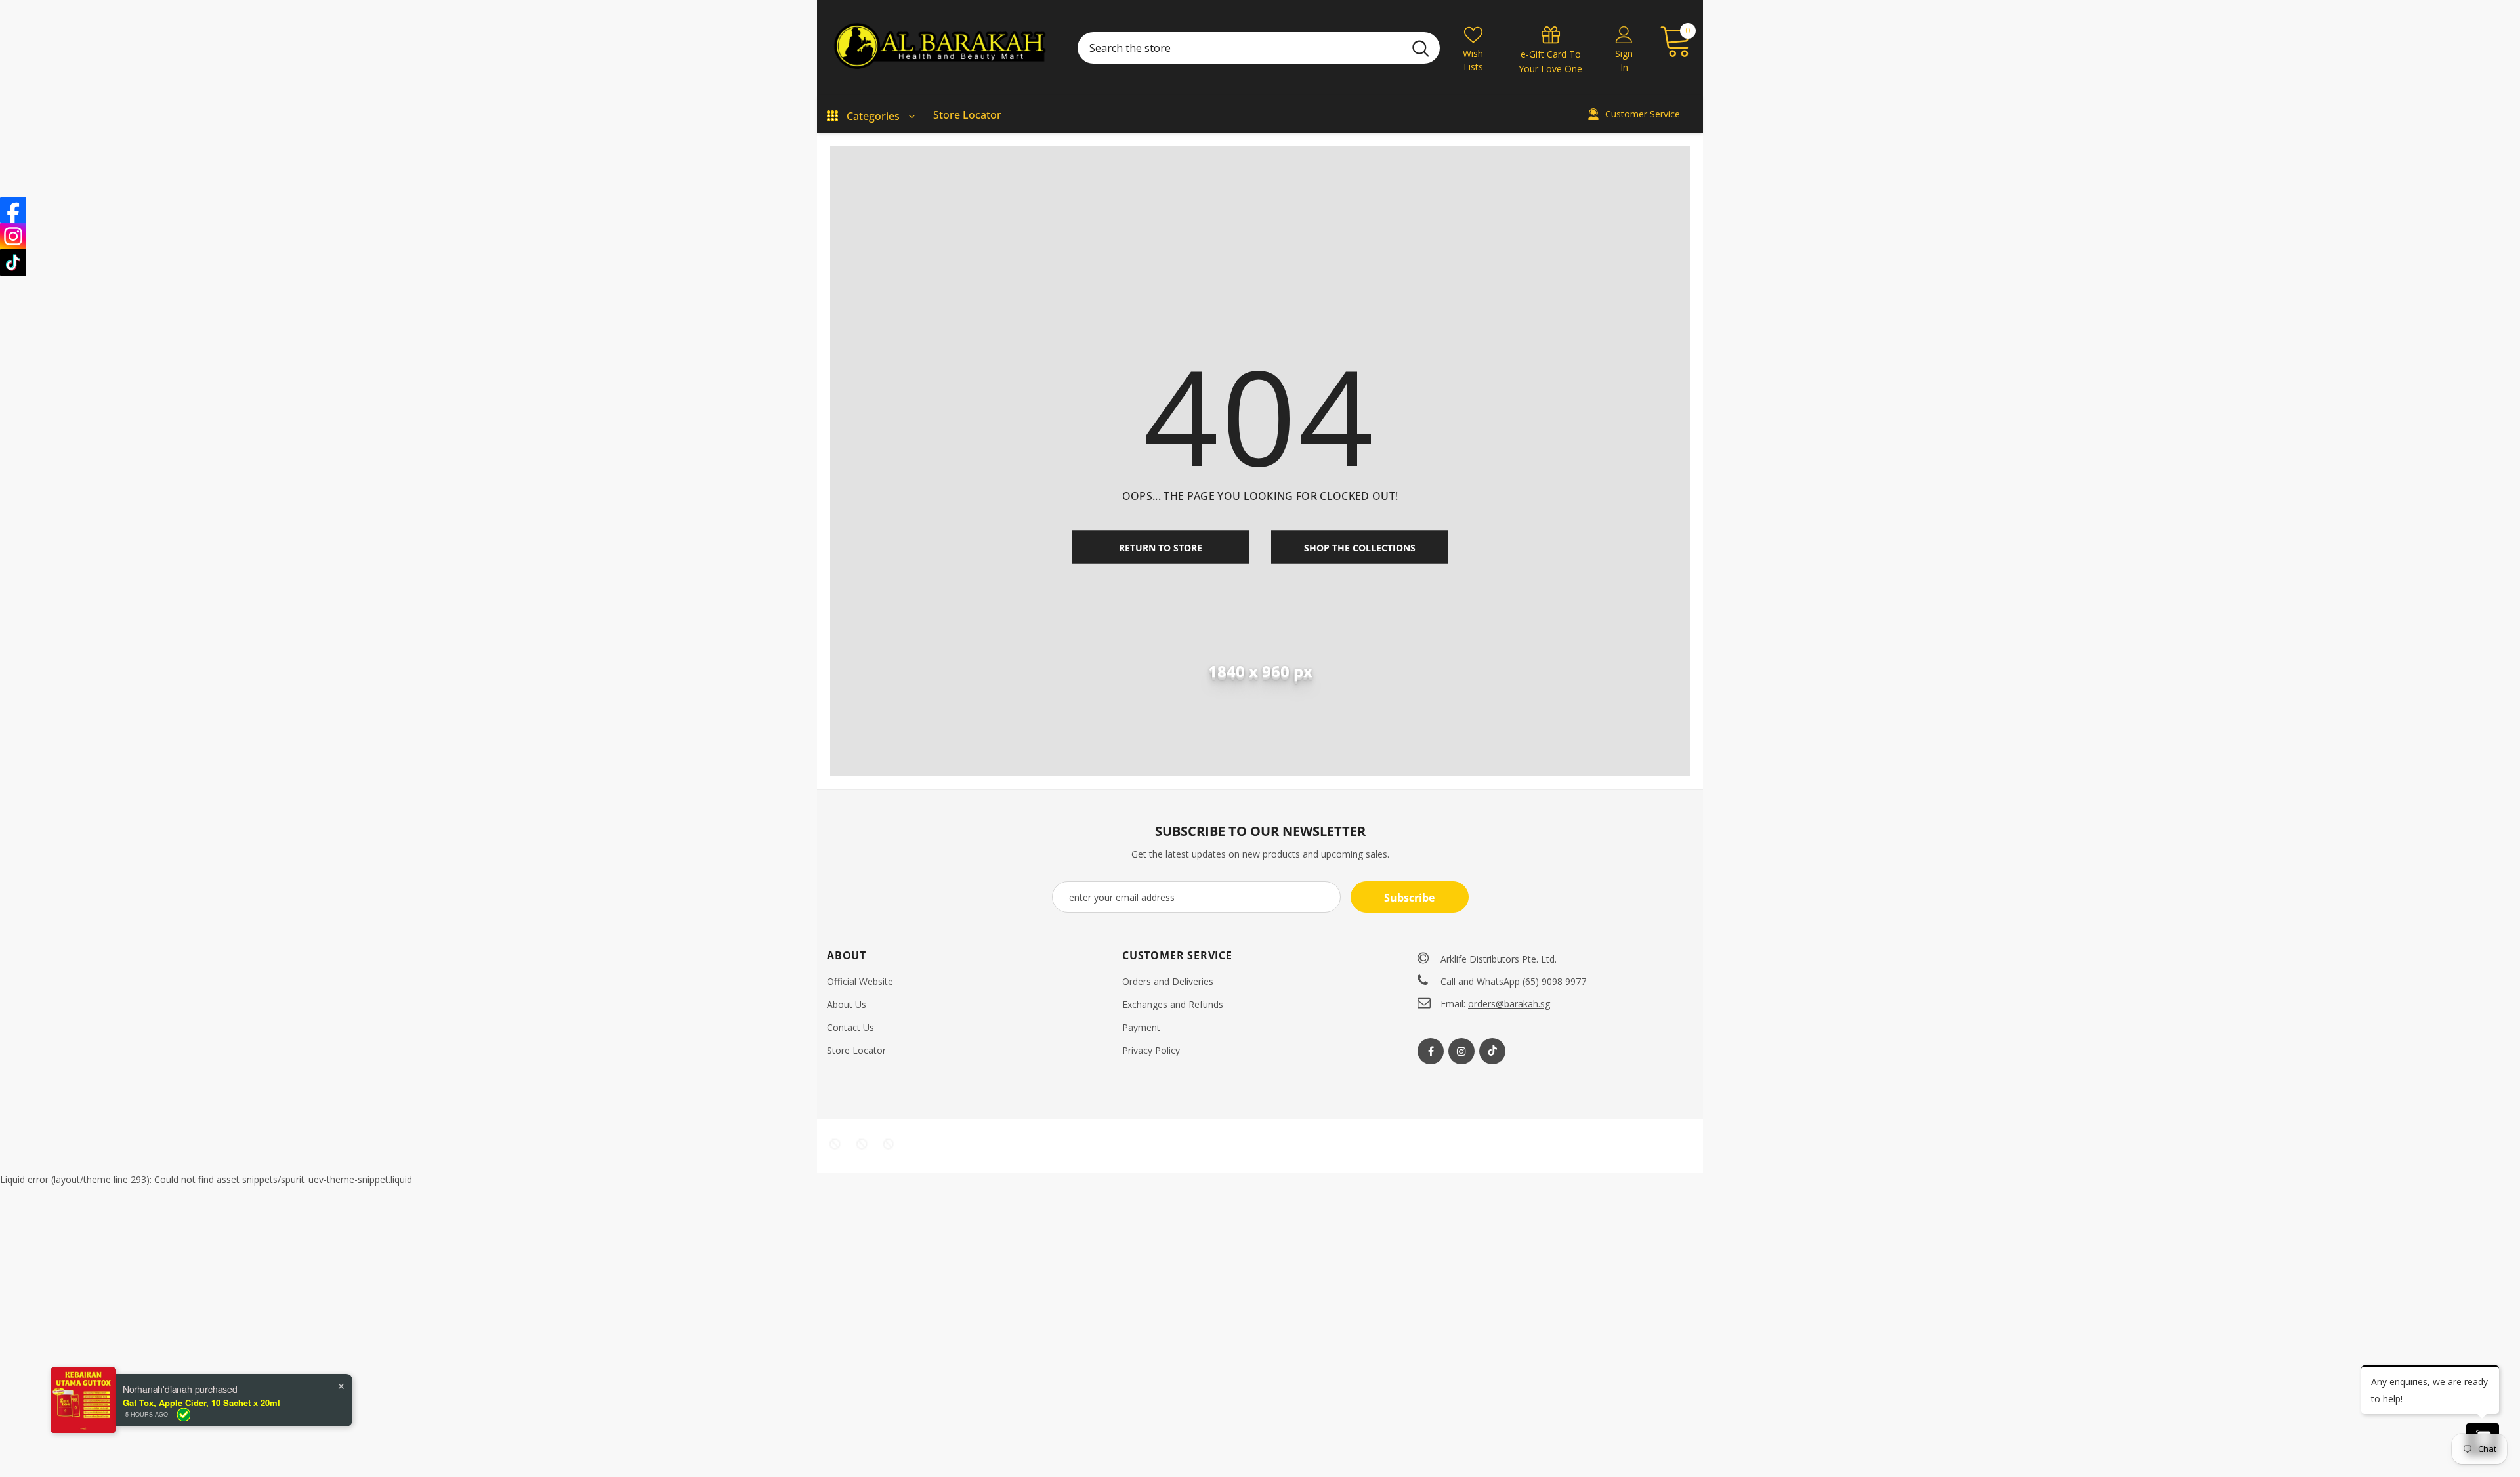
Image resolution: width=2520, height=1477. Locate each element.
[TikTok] (13, 262)
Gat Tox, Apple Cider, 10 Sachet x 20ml (201, 1403)
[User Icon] (1624, 34)
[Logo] (942, 48)
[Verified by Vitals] (184, 1415)
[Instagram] (1461, 1051)
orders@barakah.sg (1509, 1004)
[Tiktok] (1492, 1051)
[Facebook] (1431, 1051)
